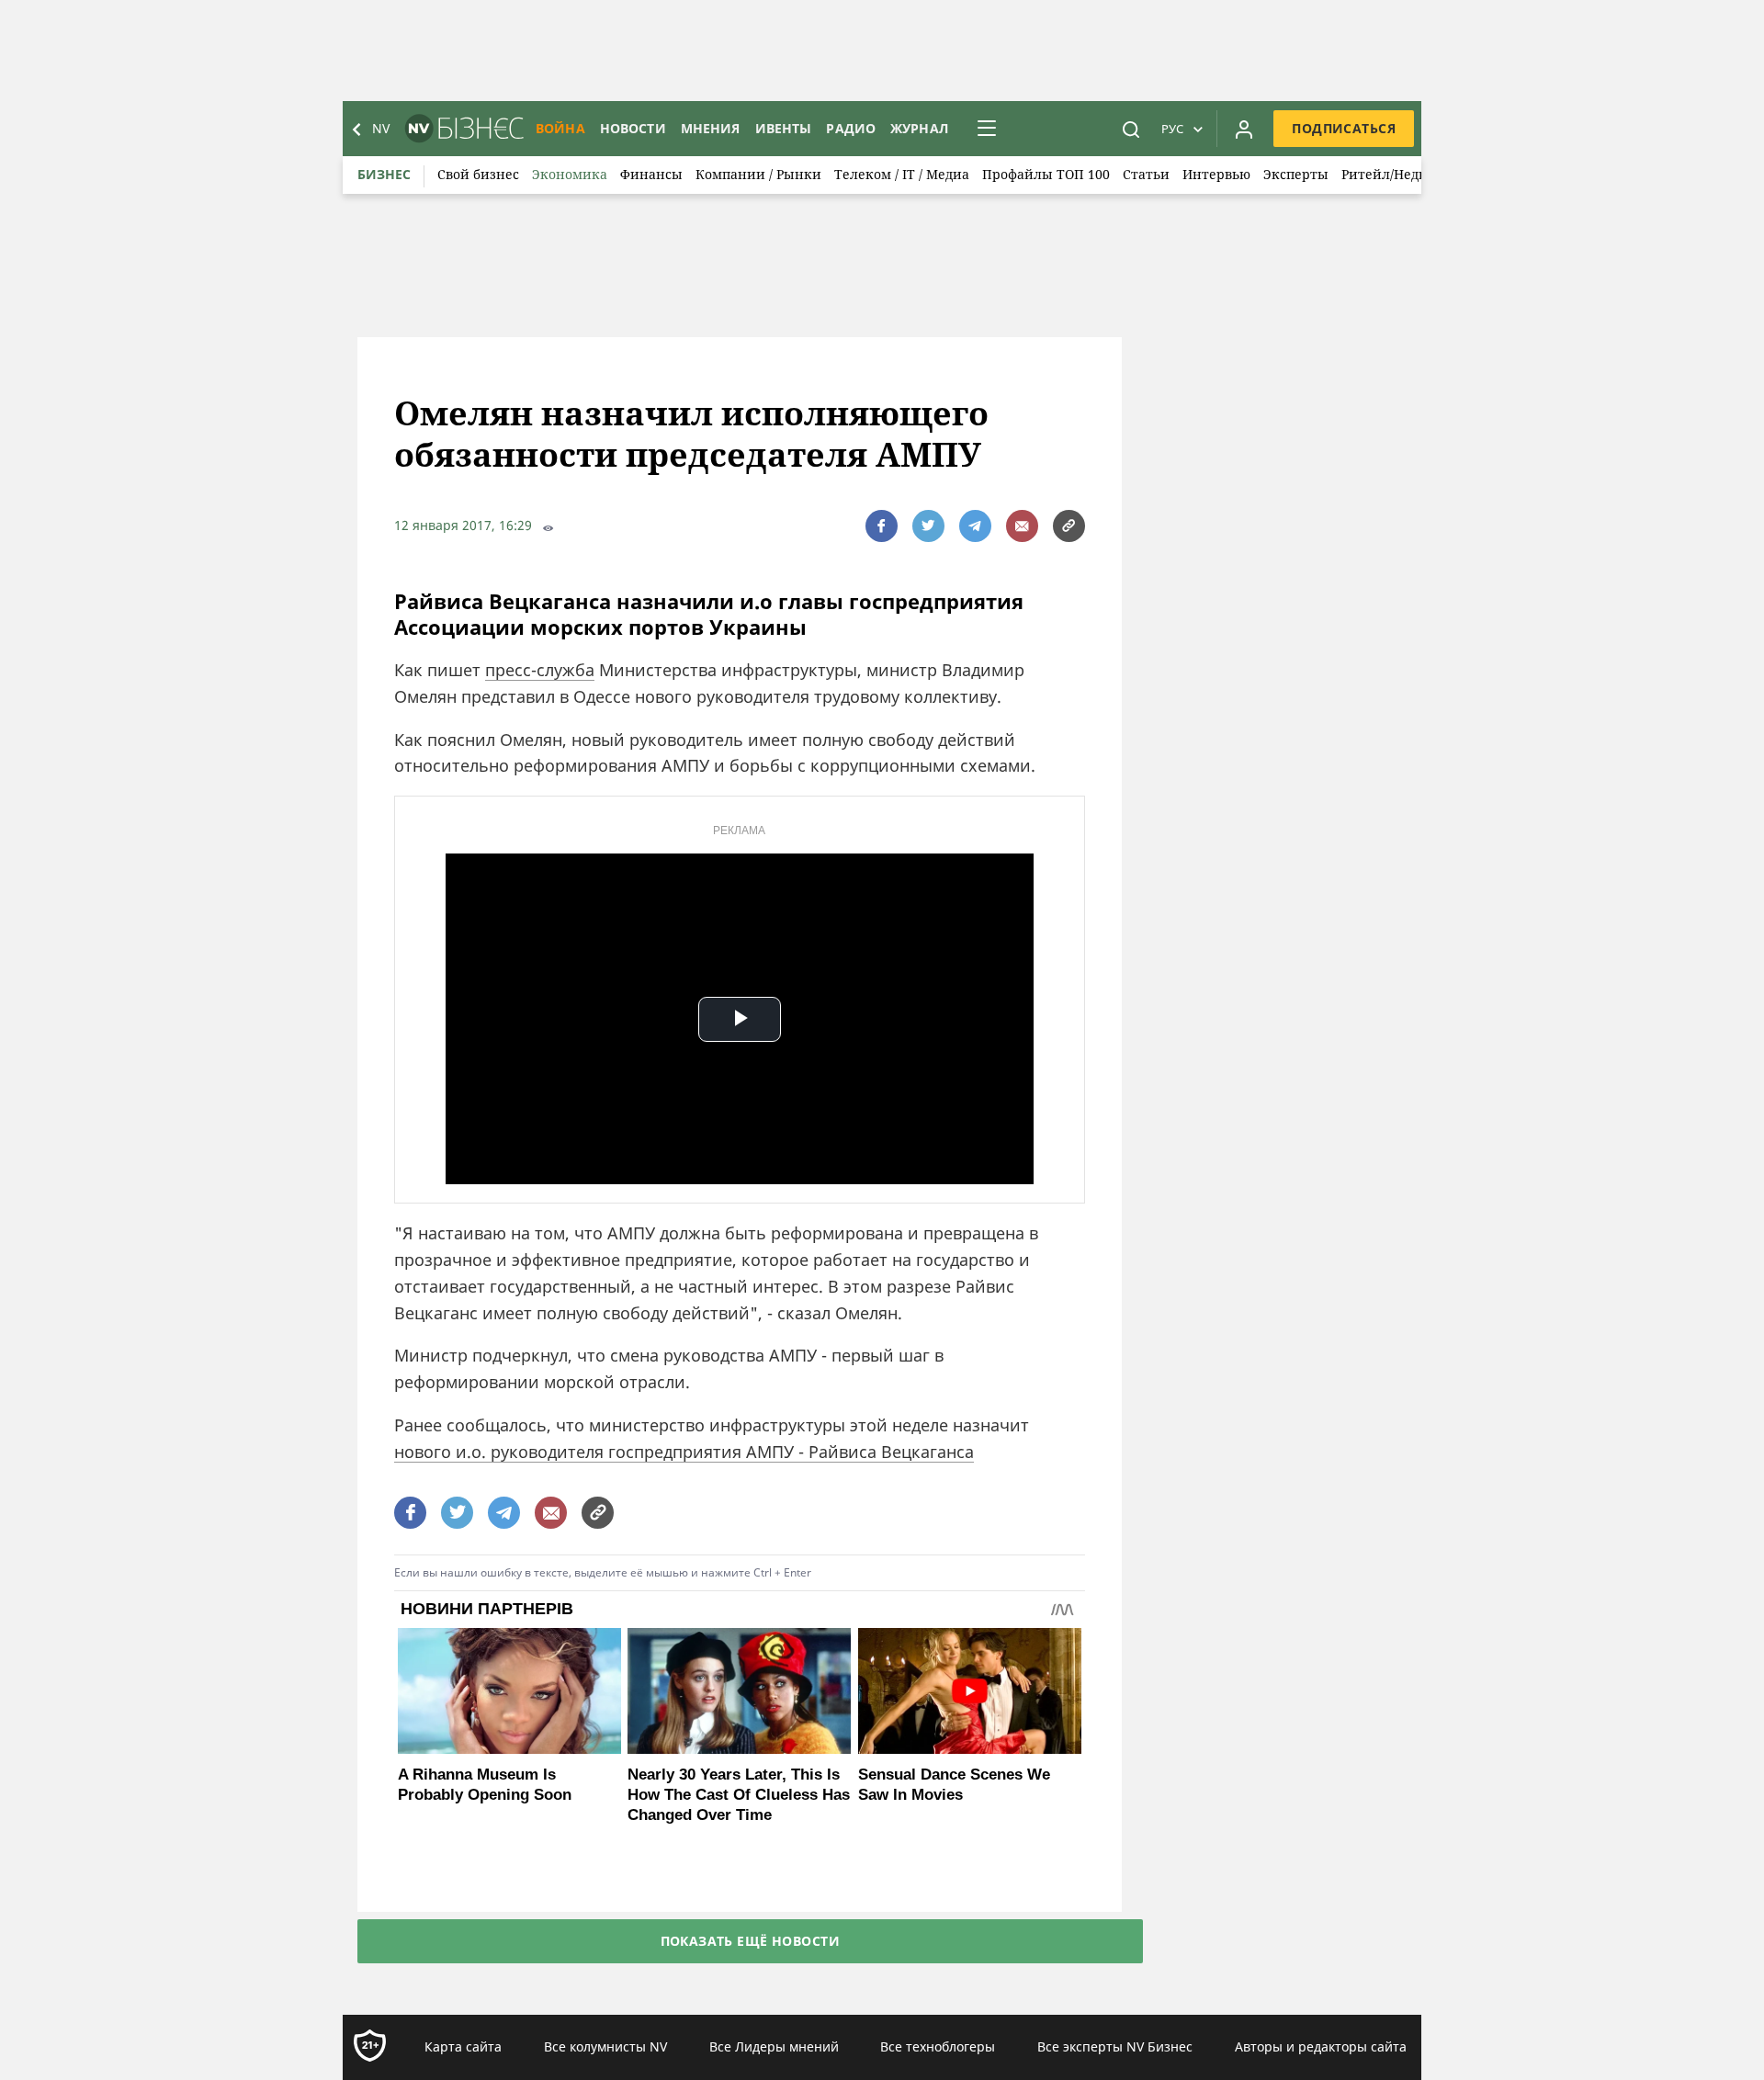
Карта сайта (463, 2046)
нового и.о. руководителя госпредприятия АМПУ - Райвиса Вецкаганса (684, 1452)
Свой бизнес (478, 174)
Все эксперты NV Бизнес (1115, 2046)
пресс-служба (540, 670)
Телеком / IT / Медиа (902, 174)
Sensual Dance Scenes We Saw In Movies (954, 1785)
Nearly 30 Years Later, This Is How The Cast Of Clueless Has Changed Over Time (739, 1795)
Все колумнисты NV (605, 2046)
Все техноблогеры (938, 2046)
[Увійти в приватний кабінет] (1244, 129)
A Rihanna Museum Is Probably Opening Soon (485, 1785)
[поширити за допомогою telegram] (975, 526)
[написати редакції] (1022, 526)
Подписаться (1344, 128)
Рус (1172, 129)
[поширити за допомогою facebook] (882, 526)
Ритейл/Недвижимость (1418, 174)
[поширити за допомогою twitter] (928, 526)
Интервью (1216, 174)
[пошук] (1131, 129)
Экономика (570, 174)
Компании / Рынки (758, 174)
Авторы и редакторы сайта (1321, 2046)
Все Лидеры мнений (774, 2046)
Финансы (651, 174)
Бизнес (384, 174)
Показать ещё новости (750, 1941)
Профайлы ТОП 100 (1046, 174)
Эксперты (1296, 174)
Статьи (1146, 174)
